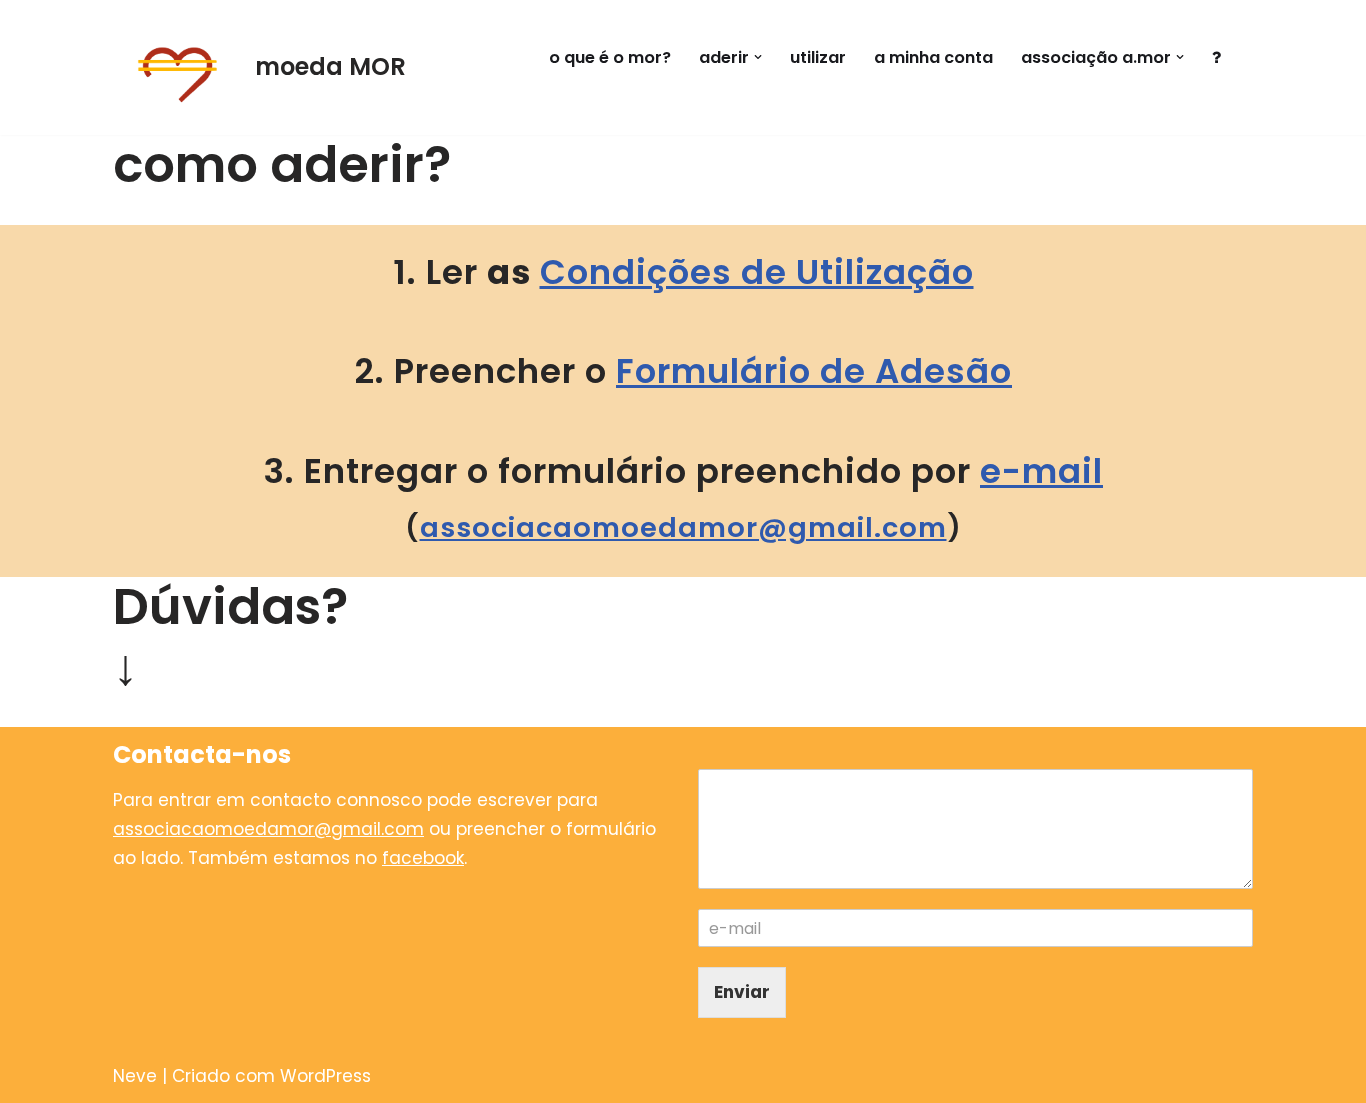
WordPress (325, 1076)
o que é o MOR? (610, 57)
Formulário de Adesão (814, 371)
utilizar (818, 57)
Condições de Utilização (757, 272)
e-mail (1041, 471)
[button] (758, 57)
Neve (135, 1076)
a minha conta (933, 57)
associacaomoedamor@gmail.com (683, 527)
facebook (423, 858)
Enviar (742, 992)
